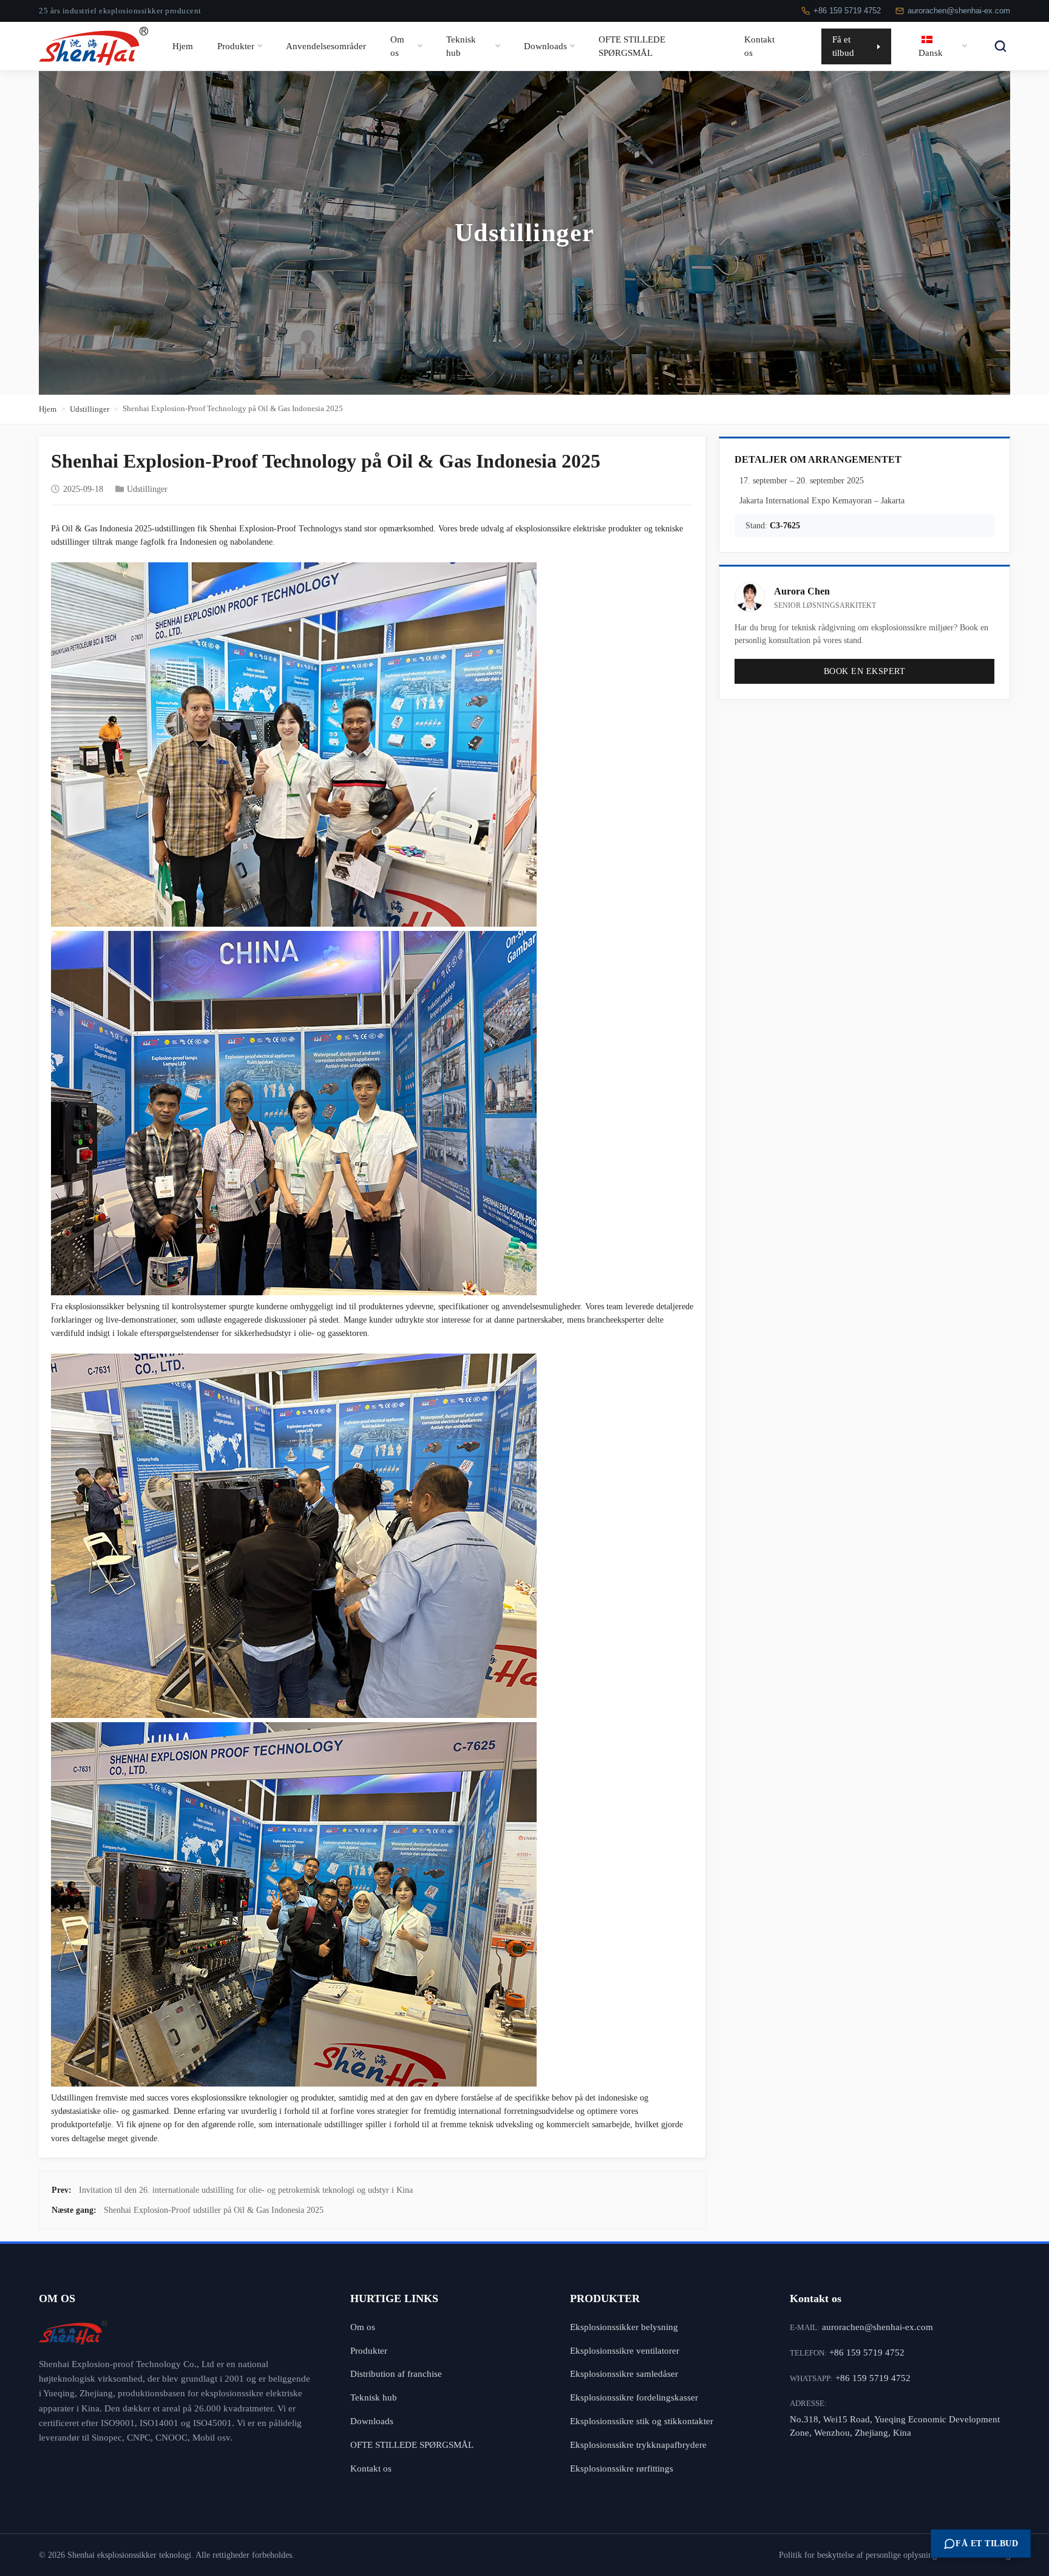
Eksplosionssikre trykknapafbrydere (638, 2445)
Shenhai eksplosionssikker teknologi (129, 2555)
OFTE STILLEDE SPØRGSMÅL (632, 46)
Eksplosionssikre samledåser (624, 2373)
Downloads (545, 46)
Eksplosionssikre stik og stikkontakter (642, 2421)
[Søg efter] (1000, 46)
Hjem (183, 46)
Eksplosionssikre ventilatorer (625, 2350)
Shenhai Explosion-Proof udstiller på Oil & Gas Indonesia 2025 (214, 2210)
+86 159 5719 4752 (847, 11)
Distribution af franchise (396, 2373)
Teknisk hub (461, 46)
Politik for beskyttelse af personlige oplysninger (861, 2555)
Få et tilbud (843, 46)
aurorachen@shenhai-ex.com (959, 11)
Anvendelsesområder (326, 46)
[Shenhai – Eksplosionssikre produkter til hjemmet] (176, 2332)
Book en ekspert (865, 671)
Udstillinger (90, 409)
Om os (397, 46)
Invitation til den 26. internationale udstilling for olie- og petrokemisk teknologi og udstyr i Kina (246, 2190)
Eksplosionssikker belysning (624, 2327)
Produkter (236, 46)
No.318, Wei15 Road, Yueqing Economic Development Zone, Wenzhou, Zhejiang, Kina (895, 2426)
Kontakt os (759, 46)
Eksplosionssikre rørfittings (622, 2468)
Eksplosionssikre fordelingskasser (634, 2397)
